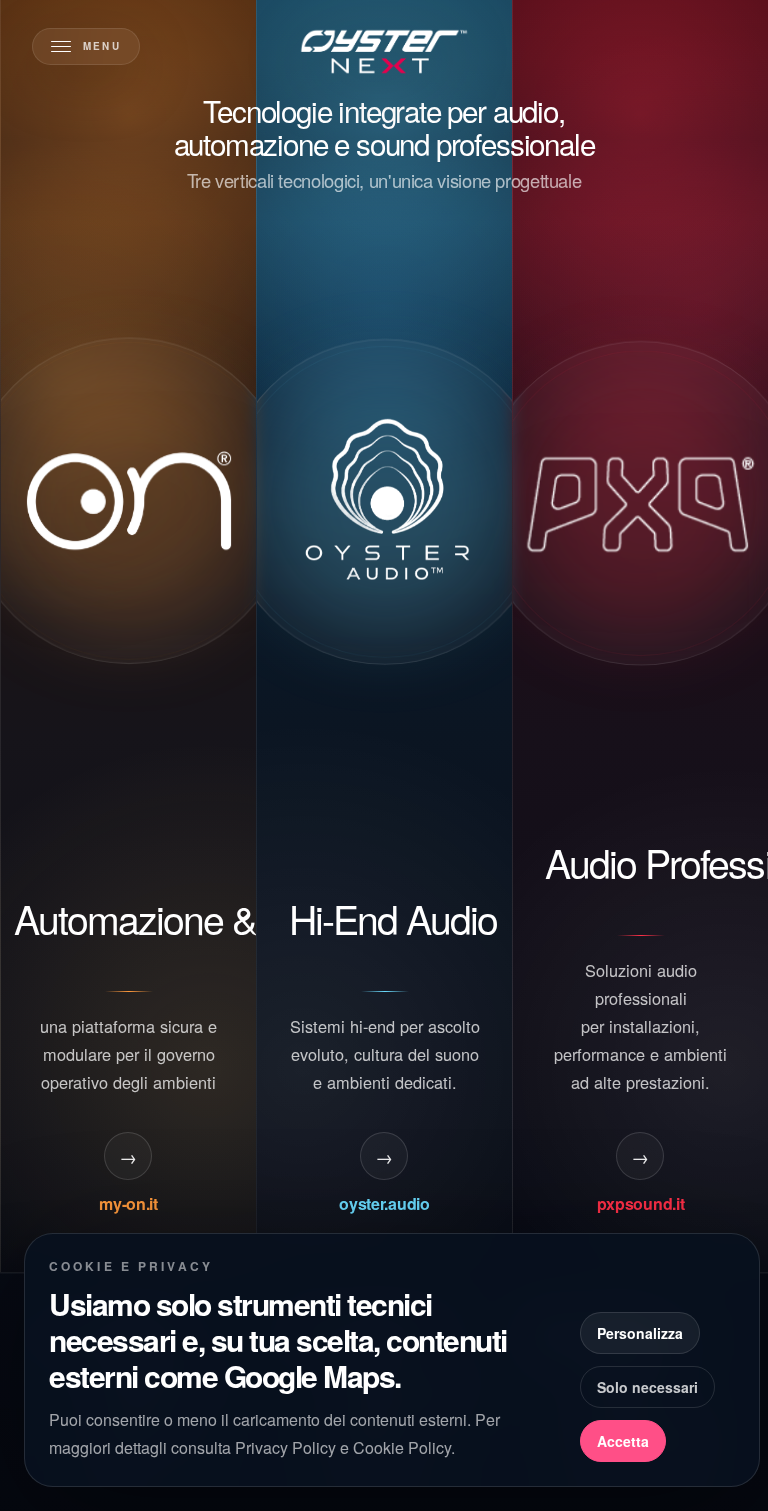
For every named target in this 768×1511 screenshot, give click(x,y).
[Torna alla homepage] (384, 52)
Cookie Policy (402, 1447)
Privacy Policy (285, 1447)
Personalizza (640, 1333)
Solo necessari (647, 1387)
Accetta (623, 1441)
